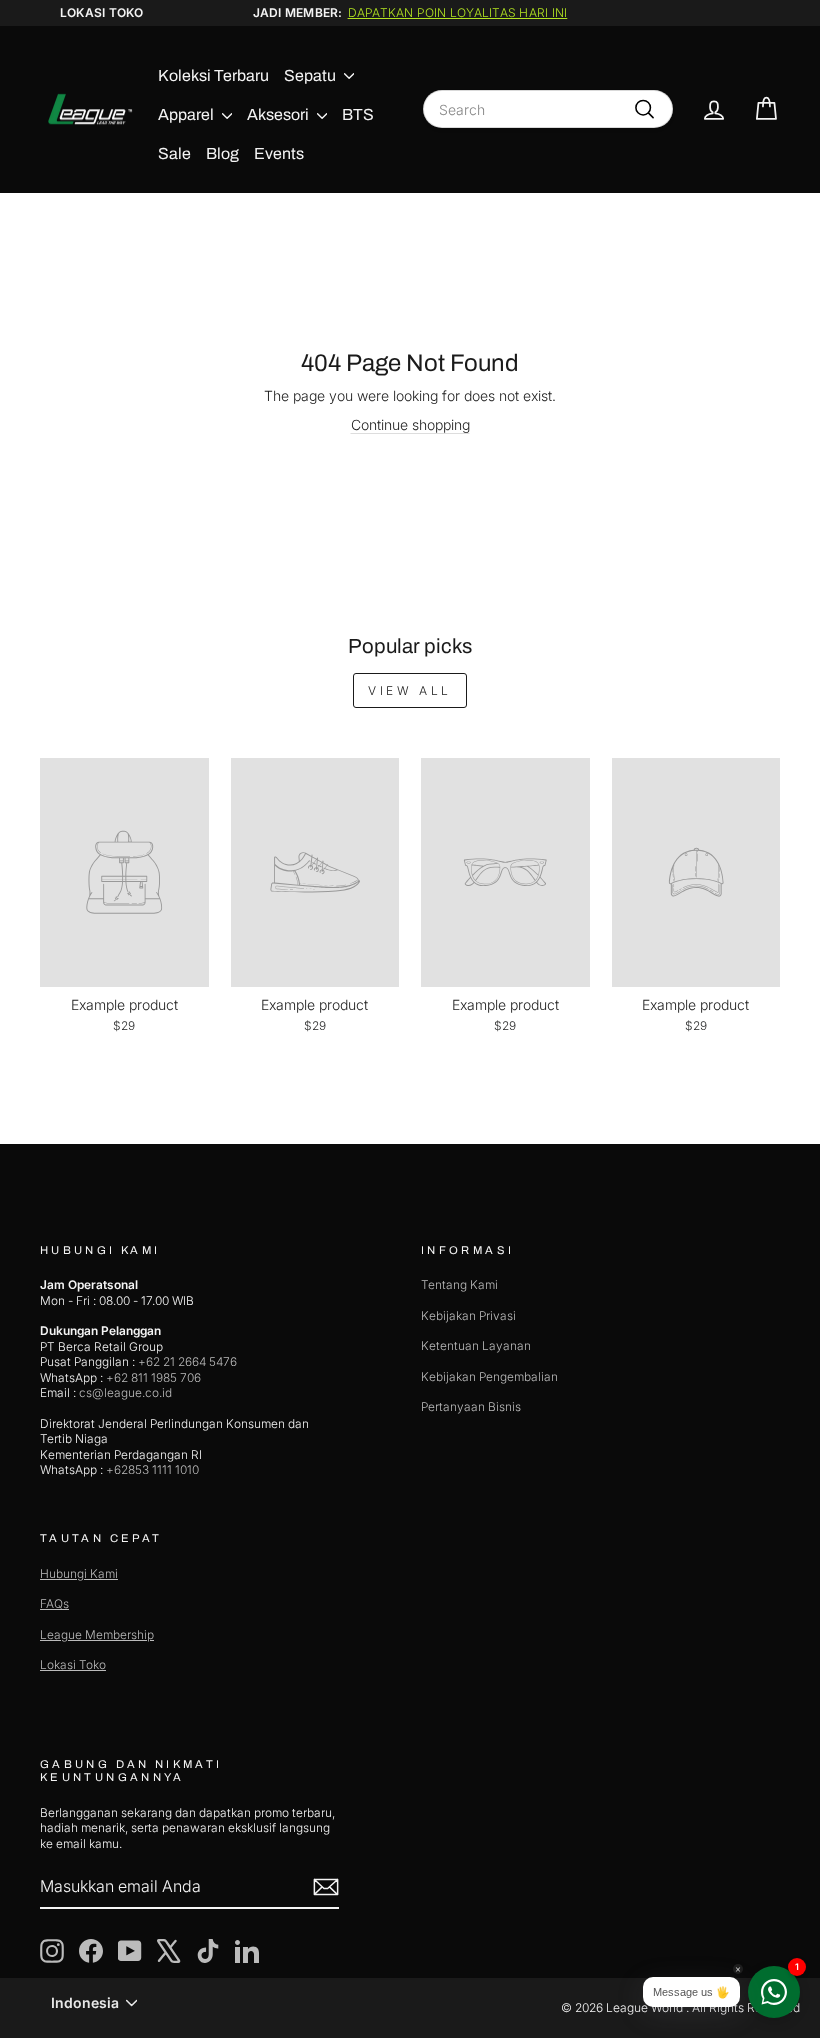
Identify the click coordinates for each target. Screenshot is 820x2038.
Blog (222, 153)
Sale (174, 153)
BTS (358, 114)
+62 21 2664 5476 (187, 1361)
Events (279, 153)
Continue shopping (410, 424)
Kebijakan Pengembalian (489, 1376)
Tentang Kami (459, 1284)
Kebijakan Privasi (468, 1315)
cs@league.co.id (125, 1392)
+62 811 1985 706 (153, 1377)
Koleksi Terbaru (213, 75)
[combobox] (548, 109)
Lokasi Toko (102, 12)
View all (410, 690)
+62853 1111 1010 (152, 1469)
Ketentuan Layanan (476, 1345)
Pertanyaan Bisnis (471, 1406)
